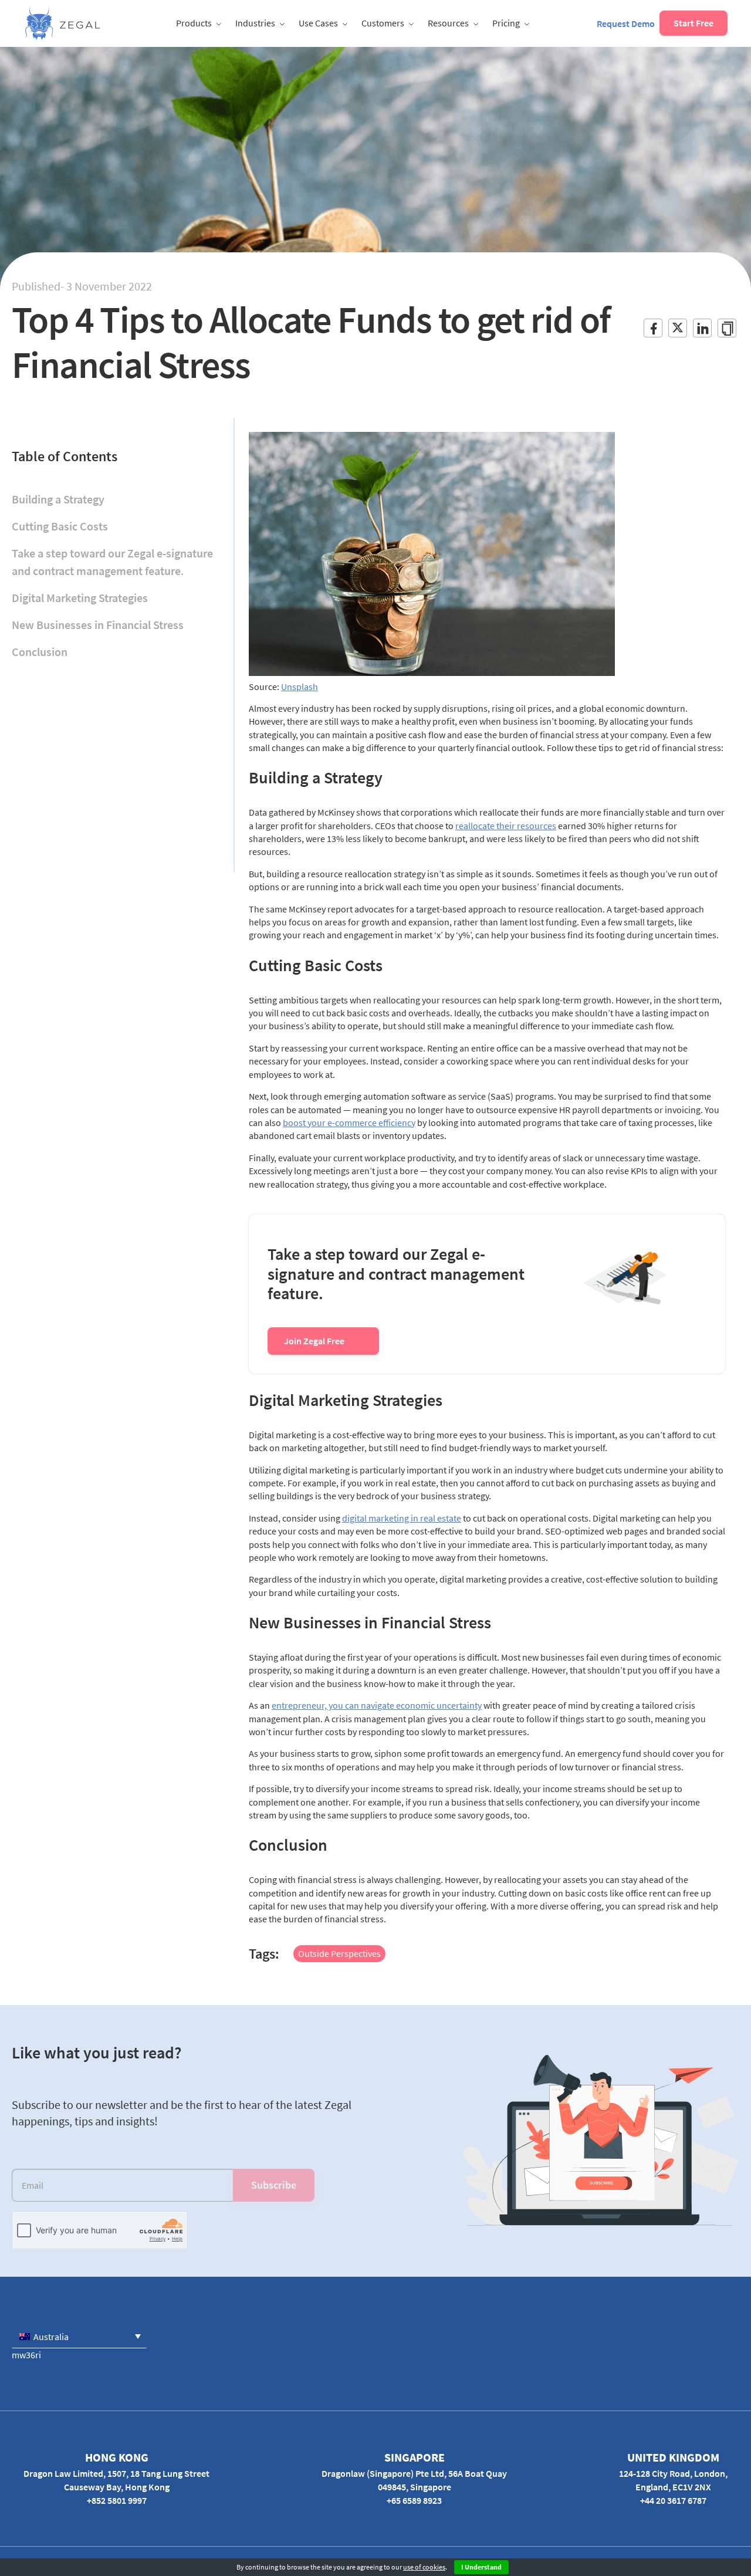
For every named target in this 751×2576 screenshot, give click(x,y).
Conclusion (40, 652)
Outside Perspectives (339, 1953)
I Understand (481, 2567)
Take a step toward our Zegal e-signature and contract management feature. (112, 562)
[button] (79, 2336)
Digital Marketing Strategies (80, 598)
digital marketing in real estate (402, 1518)
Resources (448, 23)
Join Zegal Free (314, 1341)
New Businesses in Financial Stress (98, 625)
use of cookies (424, 2567)
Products (194, 23)
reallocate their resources (506, 826)
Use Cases (318, 23)
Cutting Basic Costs (60, 526)
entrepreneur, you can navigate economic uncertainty (377, 1705)
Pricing (506, 23)
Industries (255, 23)
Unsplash (300, 687)
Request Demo (626, 23)
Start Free (694, 23)
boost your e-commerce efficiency (349, 1123)
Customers (383, 23)
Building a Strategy (58, 499)
